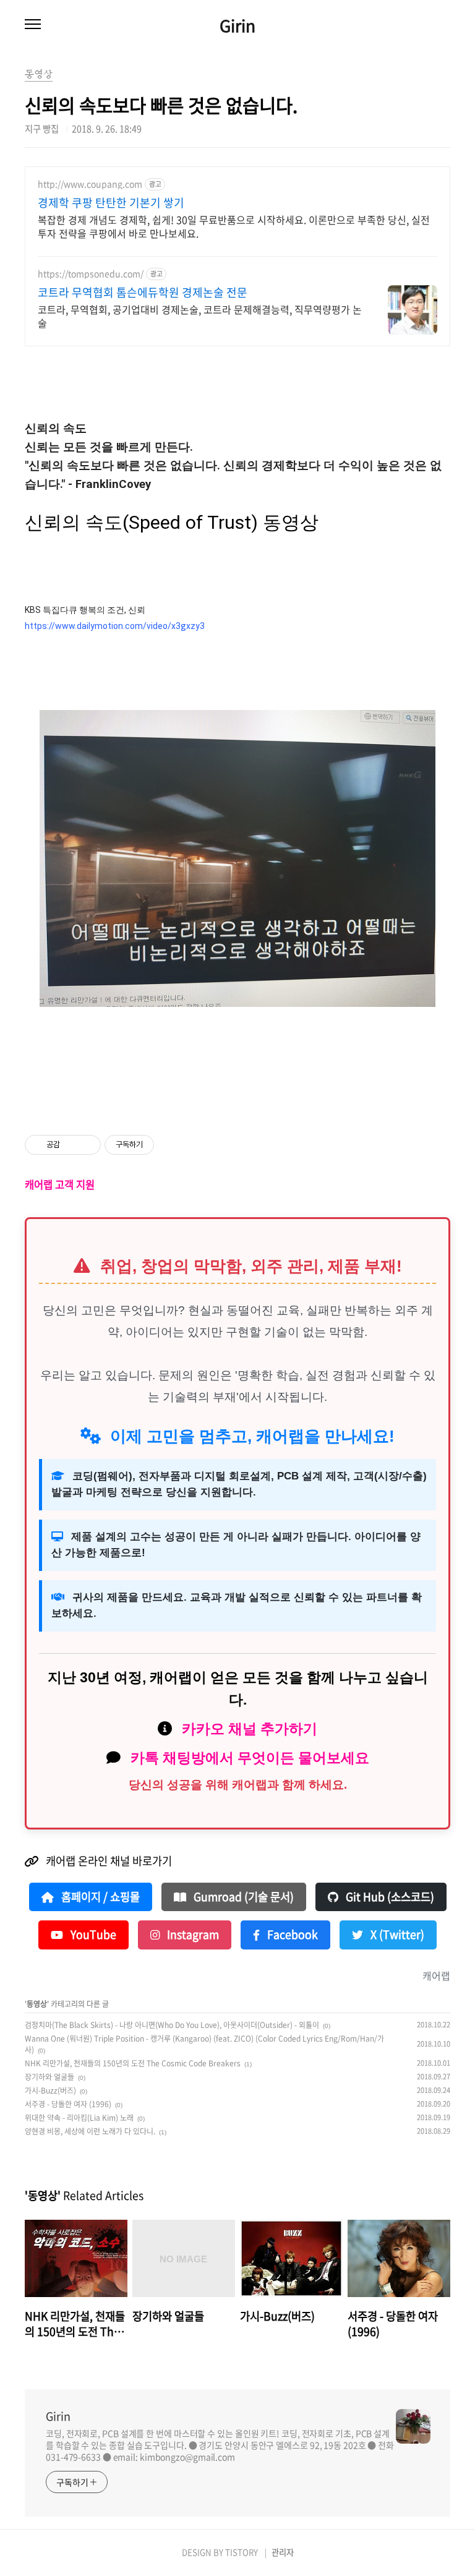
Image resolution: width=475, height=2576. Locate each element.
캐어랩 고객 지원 (60, 1184)
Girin (237, 25)
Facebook (291, 1935)
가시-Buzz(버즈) (50, 2090)
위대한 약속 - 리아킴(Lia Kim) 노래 (79, 2118)
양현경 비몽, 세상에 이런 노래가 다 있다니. (90, 2131)
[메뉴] (33, 25)
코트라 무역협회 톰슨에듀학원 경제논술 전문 (143, 293)
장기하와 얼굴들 (49, 2077)
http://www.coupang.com (90, 184)
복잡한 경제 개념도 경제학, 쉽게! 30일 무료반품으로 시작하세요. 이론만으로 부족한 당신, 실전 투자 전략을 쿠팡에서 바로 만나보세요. (234, 226)
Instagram (192, 1935)
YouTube (92, 1935)
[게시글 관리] (87, 1145)
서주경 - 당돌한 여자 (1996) (68, 2104)
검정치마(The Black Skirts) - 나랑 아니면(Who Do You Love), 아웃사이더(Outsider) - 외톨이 (172, 2025)
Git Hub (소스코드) (389, 1897)
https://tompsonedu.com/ (91, 274)
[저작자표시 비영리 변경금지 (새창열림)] (171, 1145)
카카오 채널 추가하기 (250, 1729)
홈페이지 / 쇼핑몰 (99, 1897)
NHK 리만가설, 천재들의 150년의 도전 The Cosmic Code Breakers (133, 2063)
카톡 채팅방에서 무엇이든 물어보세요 (250, 1758)
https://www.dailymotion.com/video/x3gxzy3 (115, 626)
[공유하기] (71, 1145)
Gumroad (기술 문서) (242, 1897)
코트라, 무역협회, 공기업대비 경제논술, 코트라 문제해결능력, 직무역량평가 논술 (200, 316)
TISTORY (242, 2552)
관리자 (283, 2552)
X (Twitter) (396, 1935)
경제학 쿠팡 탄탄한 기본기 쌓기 (111, 203)
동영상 (37, 2004)
